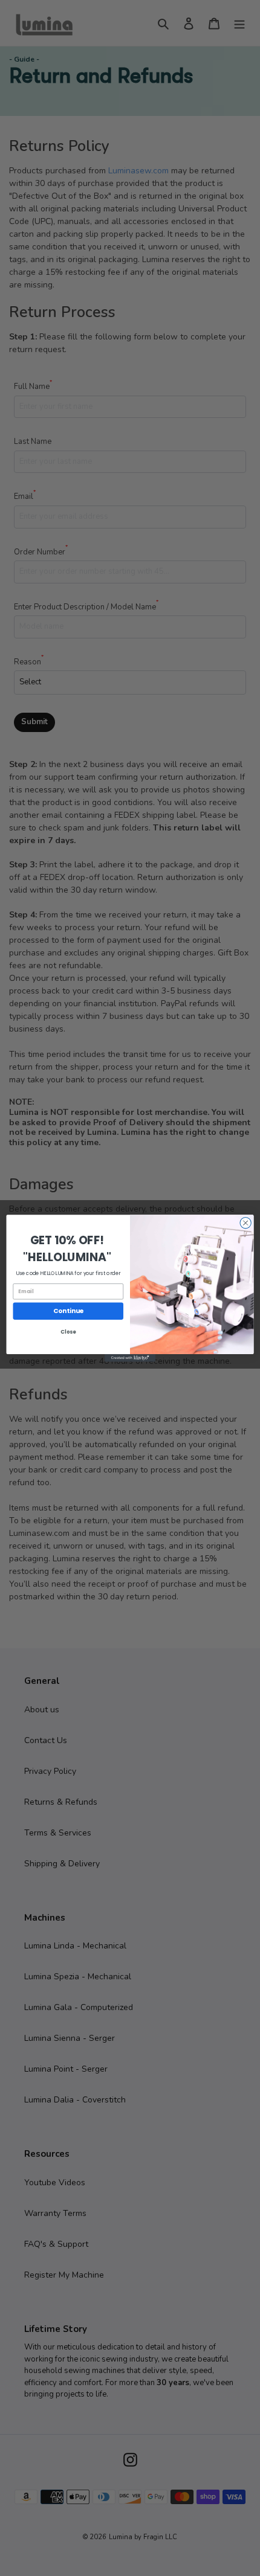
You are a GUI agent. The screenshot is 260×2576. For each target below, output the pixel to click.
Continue (68, 1311)
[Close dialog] (245, 1222)
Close (68, 1331)
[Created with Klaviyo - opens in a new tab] (130, 1358)
